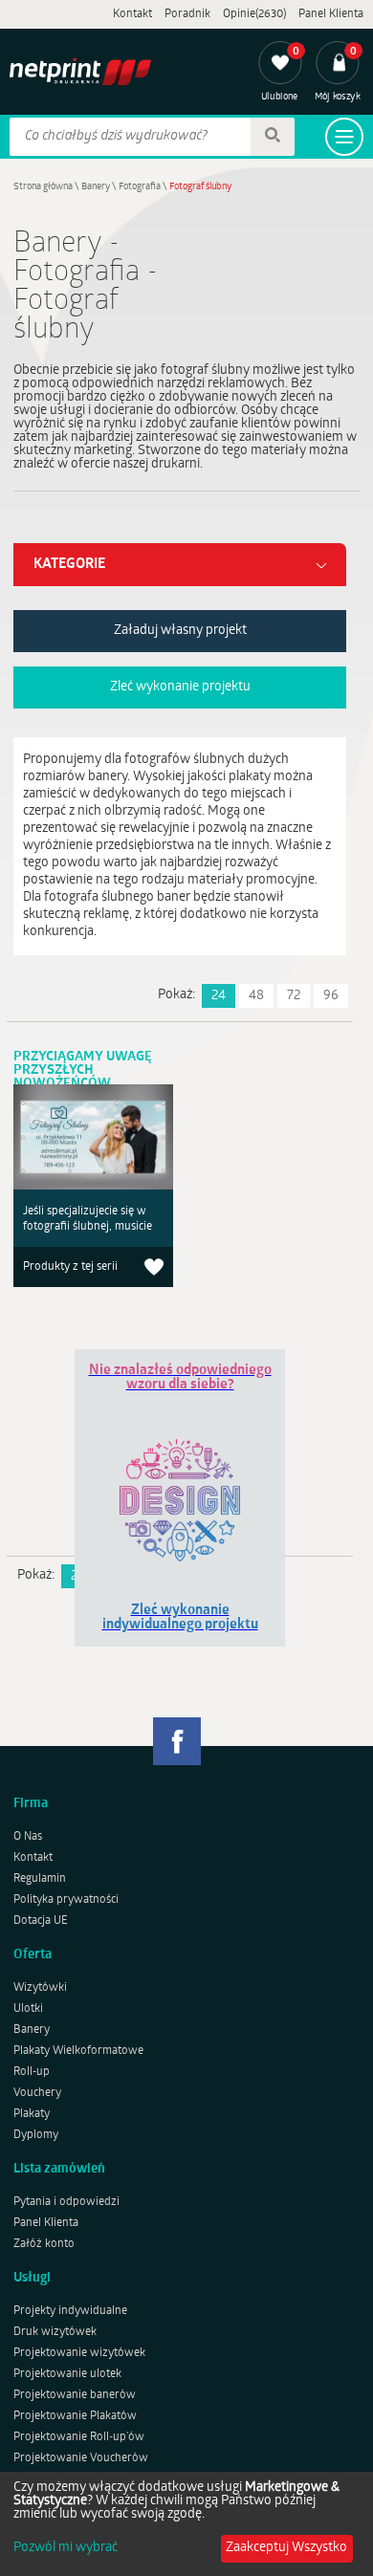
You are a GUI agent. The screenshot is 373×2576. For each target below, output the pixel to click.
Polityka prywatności (66, 1900)
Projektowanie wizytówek (79, 2353)
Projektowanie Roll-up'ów (79, 2437)
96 (331, 996)
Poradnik (187, 14)
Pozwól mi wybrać (66, 2548)
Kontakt (132, 14)
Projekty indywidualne (70, 2311)
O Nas (28, 1837)
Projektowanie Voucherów (81, 2458)
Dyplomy (36, 2135)
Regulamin (40, 1879)
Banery (96, 187)
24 (219, 996)
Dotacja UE (41, 1921)
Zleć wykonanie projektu (180, 687)
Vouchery (37, 2093)
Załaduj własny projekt (180, 631)
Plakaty (32, 2114)
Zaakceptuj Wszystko (286, 2548)
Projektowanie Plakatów (75, 2416)
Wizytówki (40, 1988)
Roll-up (32, 2072)
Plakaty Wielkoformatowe (78, 2051)
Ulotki (28, 2009)
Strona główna (43, 187)
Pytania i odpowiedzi (66, 2202)
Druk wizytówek (55, 2332)
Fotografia (140, 187)
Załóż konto (44, 2244)
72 (294, 996)
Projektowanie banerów (75, 2395)
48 (256, 996)
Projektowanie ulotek (67, 2374)
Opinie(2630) (254, 14)
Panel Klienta (331, 14)
